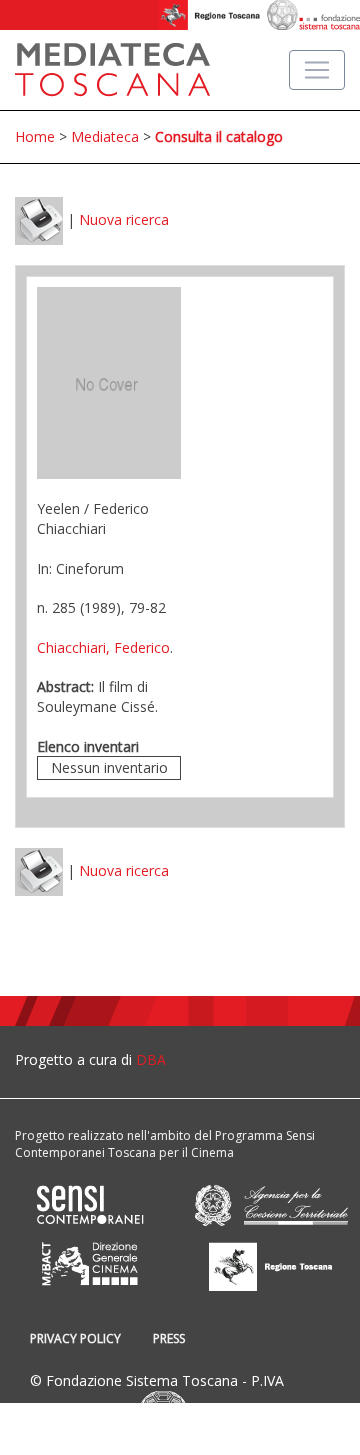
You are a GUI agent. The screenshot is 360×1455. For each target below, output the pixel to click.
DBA (151, 1059)
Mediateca (105, 136)
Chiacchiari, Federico (103, 647)
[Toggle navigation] (317, 70)
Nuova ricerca (124, 219)
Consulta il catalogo (219, 136)
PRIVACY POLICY (75, 1338)
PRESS (169, 1338)
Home (35, 136)
